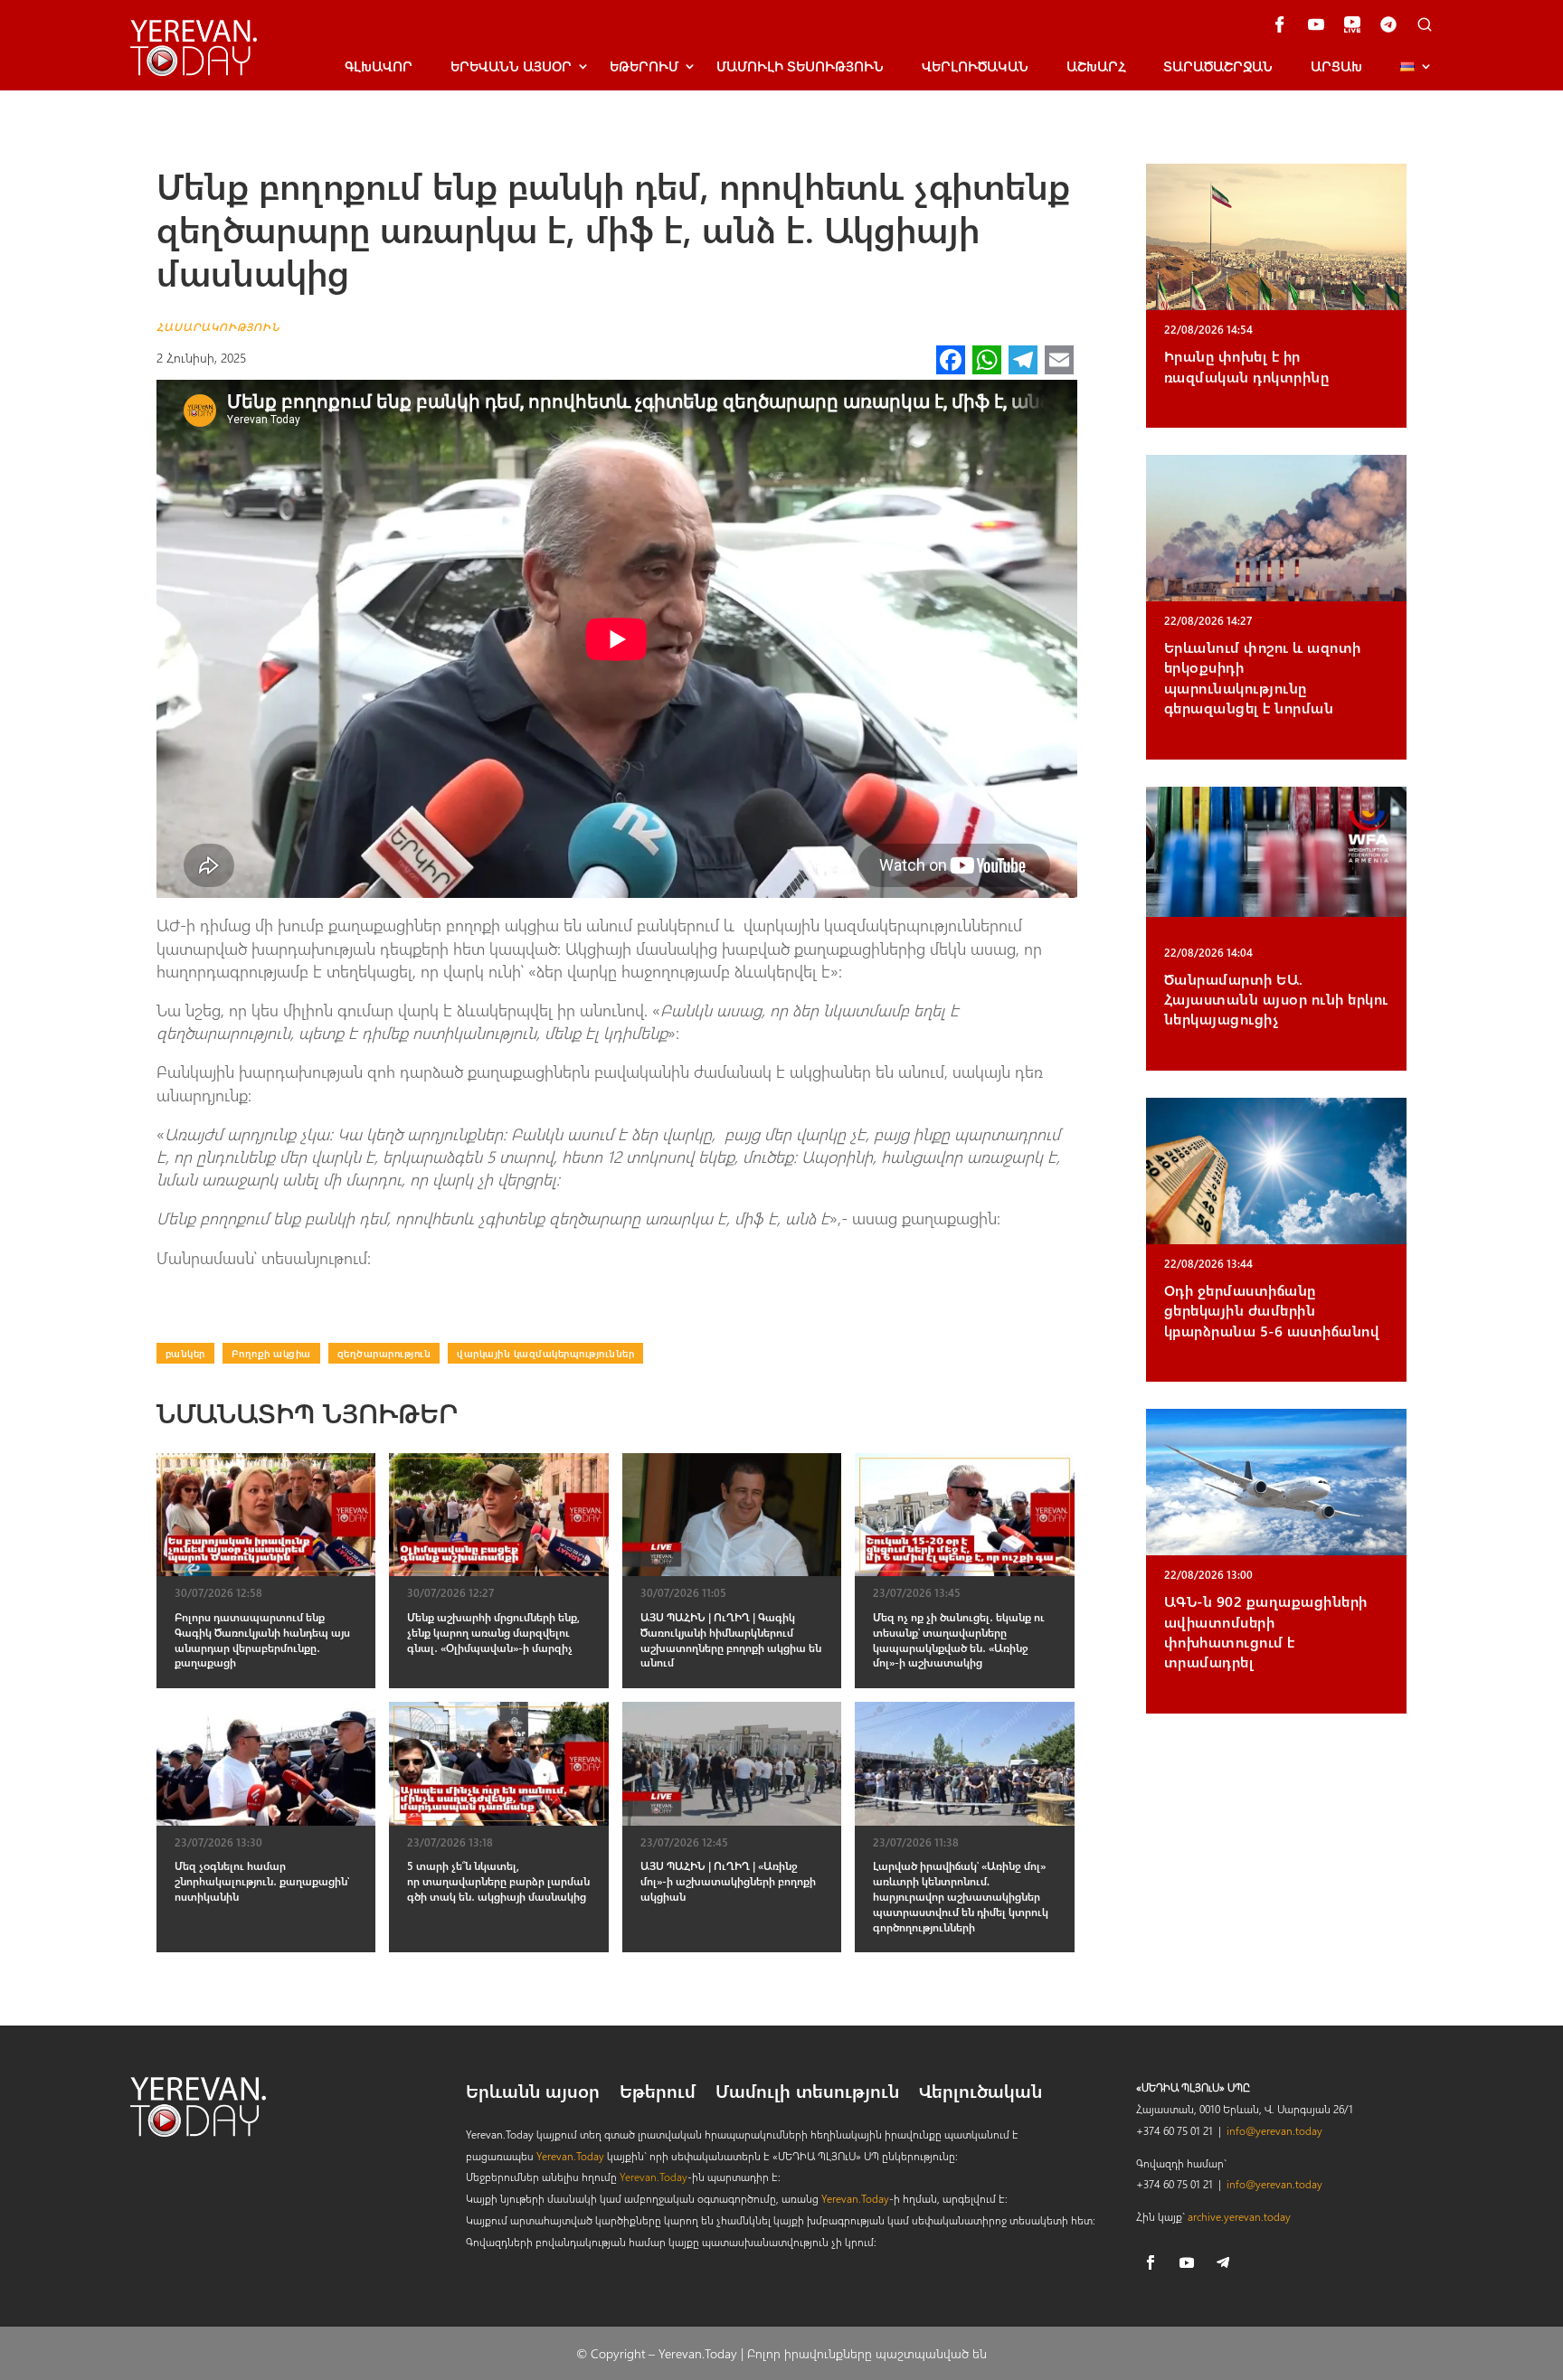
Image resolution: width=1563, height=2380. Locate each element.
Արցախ (1336, 66)
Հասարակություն (218, 326)
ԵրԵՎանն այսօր (511, 66)
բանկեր (185, 1353)
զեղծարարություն (384, 1353)
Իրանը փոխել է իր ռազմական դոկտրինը (1247, 366)
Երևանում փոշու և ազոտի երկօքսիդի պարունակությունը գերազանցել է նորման (1263, 677)
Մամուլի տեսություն (800, 66)
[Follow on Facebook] (1151, 2262)
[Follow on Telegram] (1223, 2262)
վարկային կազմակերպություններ (545, 1353)
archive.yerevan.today (1239, 2216)
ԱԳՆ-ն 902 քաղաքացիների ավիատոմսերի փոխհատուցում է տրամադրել (1266, 1631)
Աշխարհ (1096, 66)
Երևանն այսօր (533, 2093)
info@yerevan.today (1274, 2130)
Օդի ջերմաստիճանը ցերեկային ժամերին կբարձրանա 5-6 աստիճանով (1272, 1310)
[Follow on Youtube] (1187, 2262)
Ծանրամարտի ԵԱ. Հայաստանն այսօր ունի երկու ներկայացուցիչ (1276, 999)
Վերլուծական (975, 66)
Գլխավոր (379, 66)
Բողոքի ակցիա (271, 1353)
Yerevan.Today (570, 2156)
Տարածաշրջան (1218, 66)
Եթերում (644, 66)
